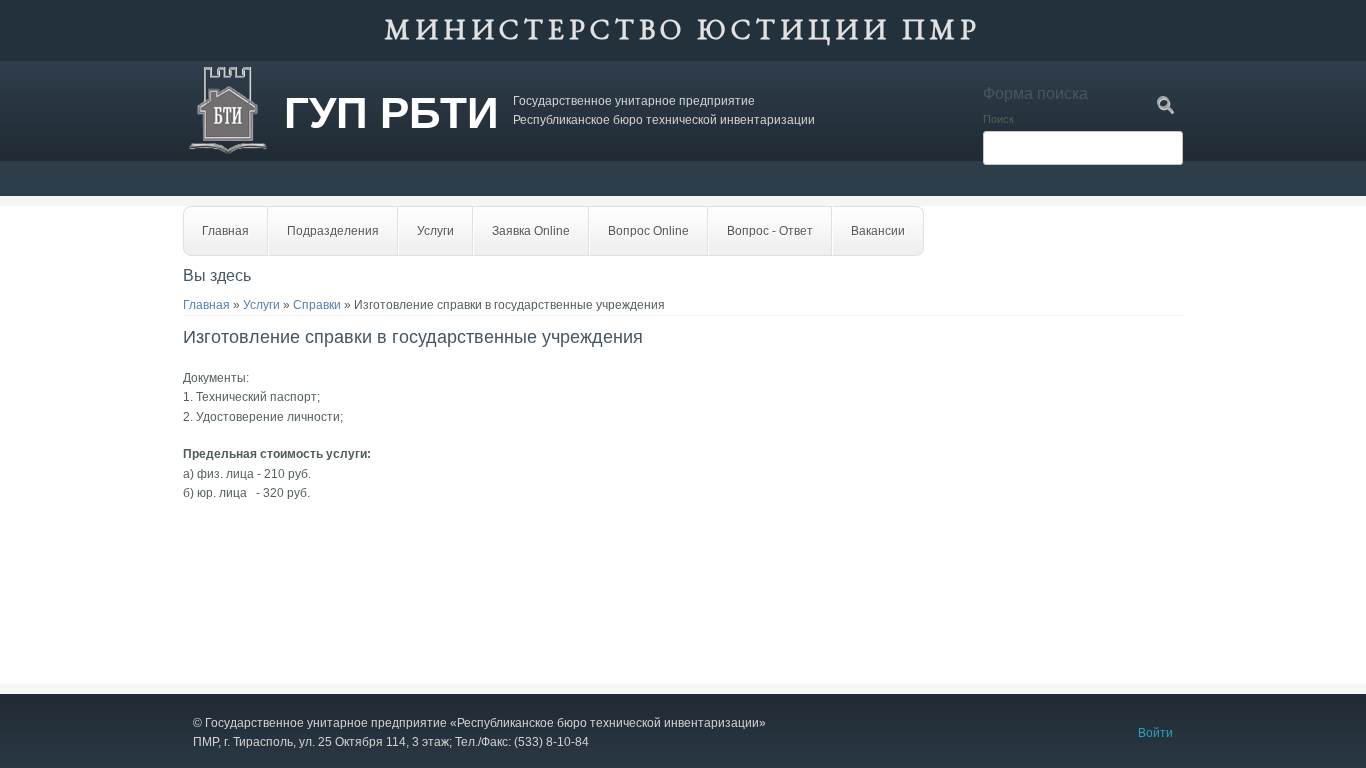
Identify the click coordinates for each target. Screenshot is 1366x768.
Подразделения (333, 231)
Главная (225, 231)
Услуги (435, 231)
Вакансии (878, 231)
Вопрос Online (648, 231)
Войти (1155, 733)
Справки (317, 305)
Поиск (998, 119)
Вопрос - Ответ (770, 231)
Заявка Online (531, 231)
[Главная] (228, 151)
